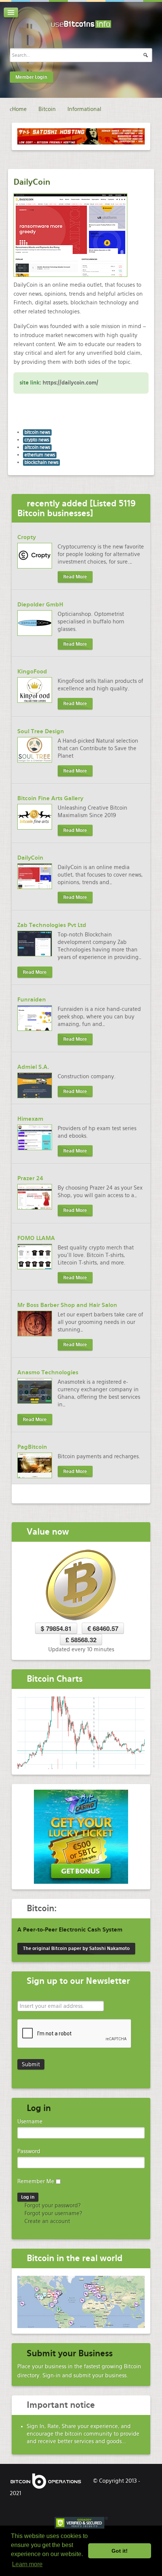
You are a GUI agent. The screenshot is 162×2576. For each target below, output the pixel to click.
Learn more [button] (27, 2564)
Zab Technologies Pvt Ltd (52, 925)
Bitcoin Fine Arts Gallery (50, 798)
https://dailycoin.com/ (70, 383)
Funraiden (32, 1000)
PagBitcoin (32, 1447)
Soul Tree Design (41, 731)
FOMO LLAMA (36, 1238)
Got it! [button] (120, 2551)
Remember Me (36, 2181)
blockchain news (41, 462)
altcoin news (37, 447)
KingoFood (32, 672)
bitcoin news (37, 432)
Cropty (27, 537)
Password (29, 2151)
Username (30, 2122)
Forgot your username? (53, 2213)
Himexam (30, 1119)
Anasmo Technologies (48, 1372)
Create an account (47, 2221)
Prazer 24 (30, 1178)
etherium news (40, 455)
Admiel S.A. (33, 1067)
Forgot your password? (52, 2205)
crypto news (37, 440)
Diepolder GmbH (40, 605)
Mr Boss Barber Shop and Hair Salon (67, 1305)
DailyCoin (32, 182)
